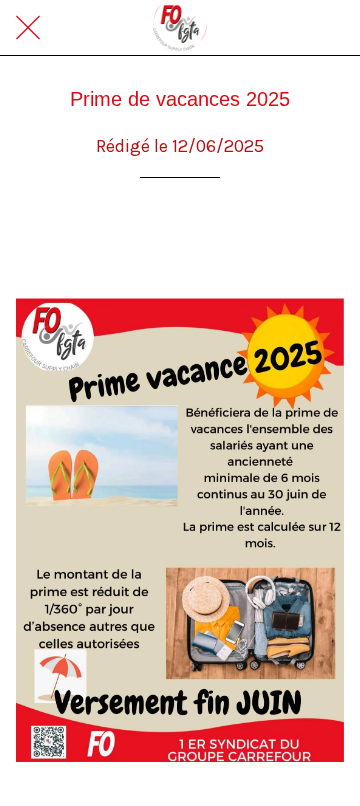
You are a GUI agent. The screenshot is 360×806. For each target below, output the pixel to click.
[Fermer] (28, 28)
